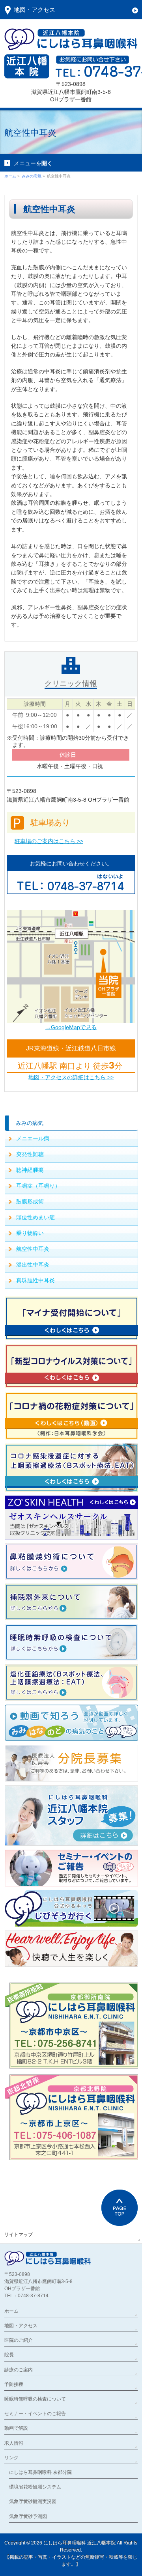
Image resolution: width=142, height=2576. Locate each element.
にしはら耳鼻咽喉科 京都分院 (40, 2472)
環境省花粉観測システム (35, 2487)
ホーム (11, 2311)
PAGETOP (120, 2208)
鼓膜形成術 (30, 1201)
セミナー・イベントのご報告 (35, 2414)
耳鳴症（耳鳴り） (38, 1186)
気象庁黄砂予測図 (28, 2516)
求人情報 (14, 2443)
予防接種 (14, 2384)
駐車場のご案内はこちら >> (49, 841)
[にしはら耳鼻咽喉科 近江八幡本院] (71, 41)
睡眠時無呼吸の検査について (35, 2399)
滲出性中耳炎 (33, 1265)
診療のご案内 (19, 2370)
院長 (9, 2355)
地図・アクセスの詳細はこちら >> (71, 1077)
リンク (11, 2458)
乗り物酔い (30, 1233)
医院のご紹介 (19, 2340)
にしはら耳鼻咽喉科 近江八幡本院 (79, 2543)
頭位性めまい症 (35, 1217)
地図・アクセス (21, 2326)
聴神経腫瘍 (30, 1170)
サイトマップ (19, 2235)
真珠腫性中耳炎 (35, 1280)
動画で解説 (16, 2428)
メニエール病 (33, 1138)
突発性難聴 (30, 1154)
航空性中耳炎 (33, 1249)
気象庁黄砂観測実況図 (33, 2501)
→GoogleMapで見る (71, 1027)
